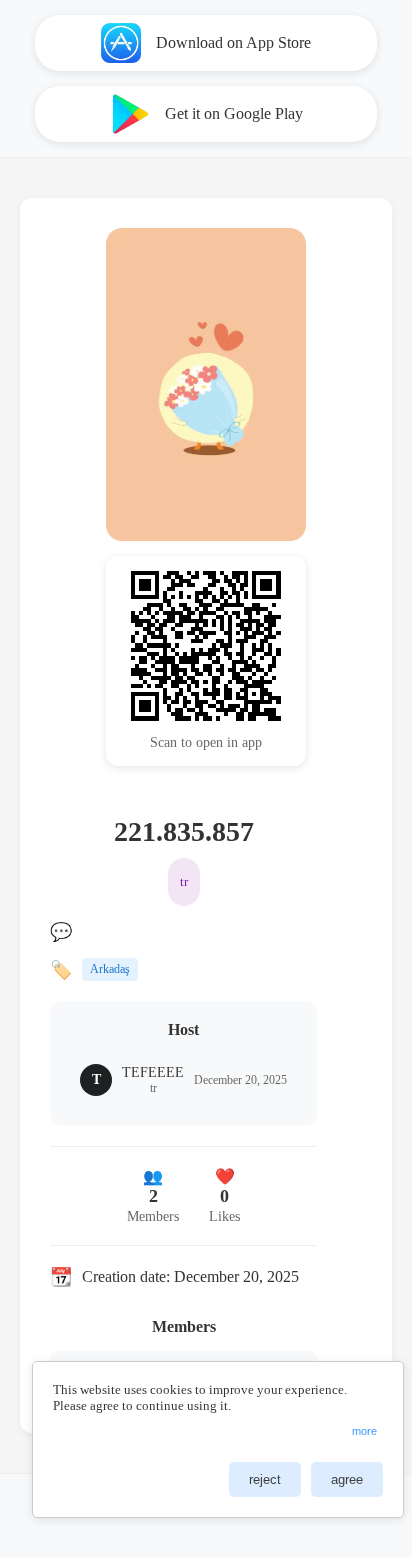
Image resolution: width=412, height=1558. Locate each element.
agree (347, 1479)
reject (265, 1479)
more (364, 1431)
